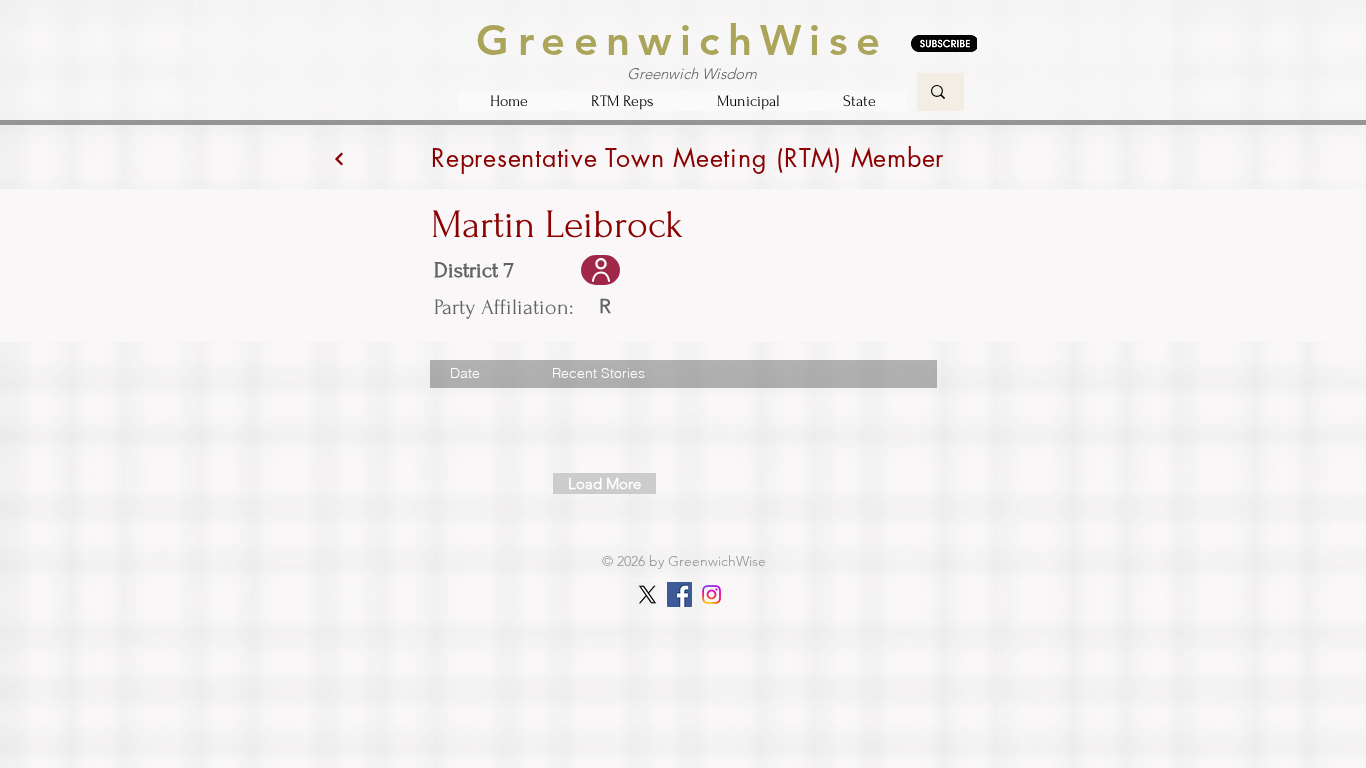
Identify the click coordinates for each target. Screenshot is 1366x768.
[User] (600, 270)
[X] (647, 594)
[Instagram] (711, 594)
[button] (622, 101)
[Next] (338, 158)
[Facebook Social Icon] (679, 594)
